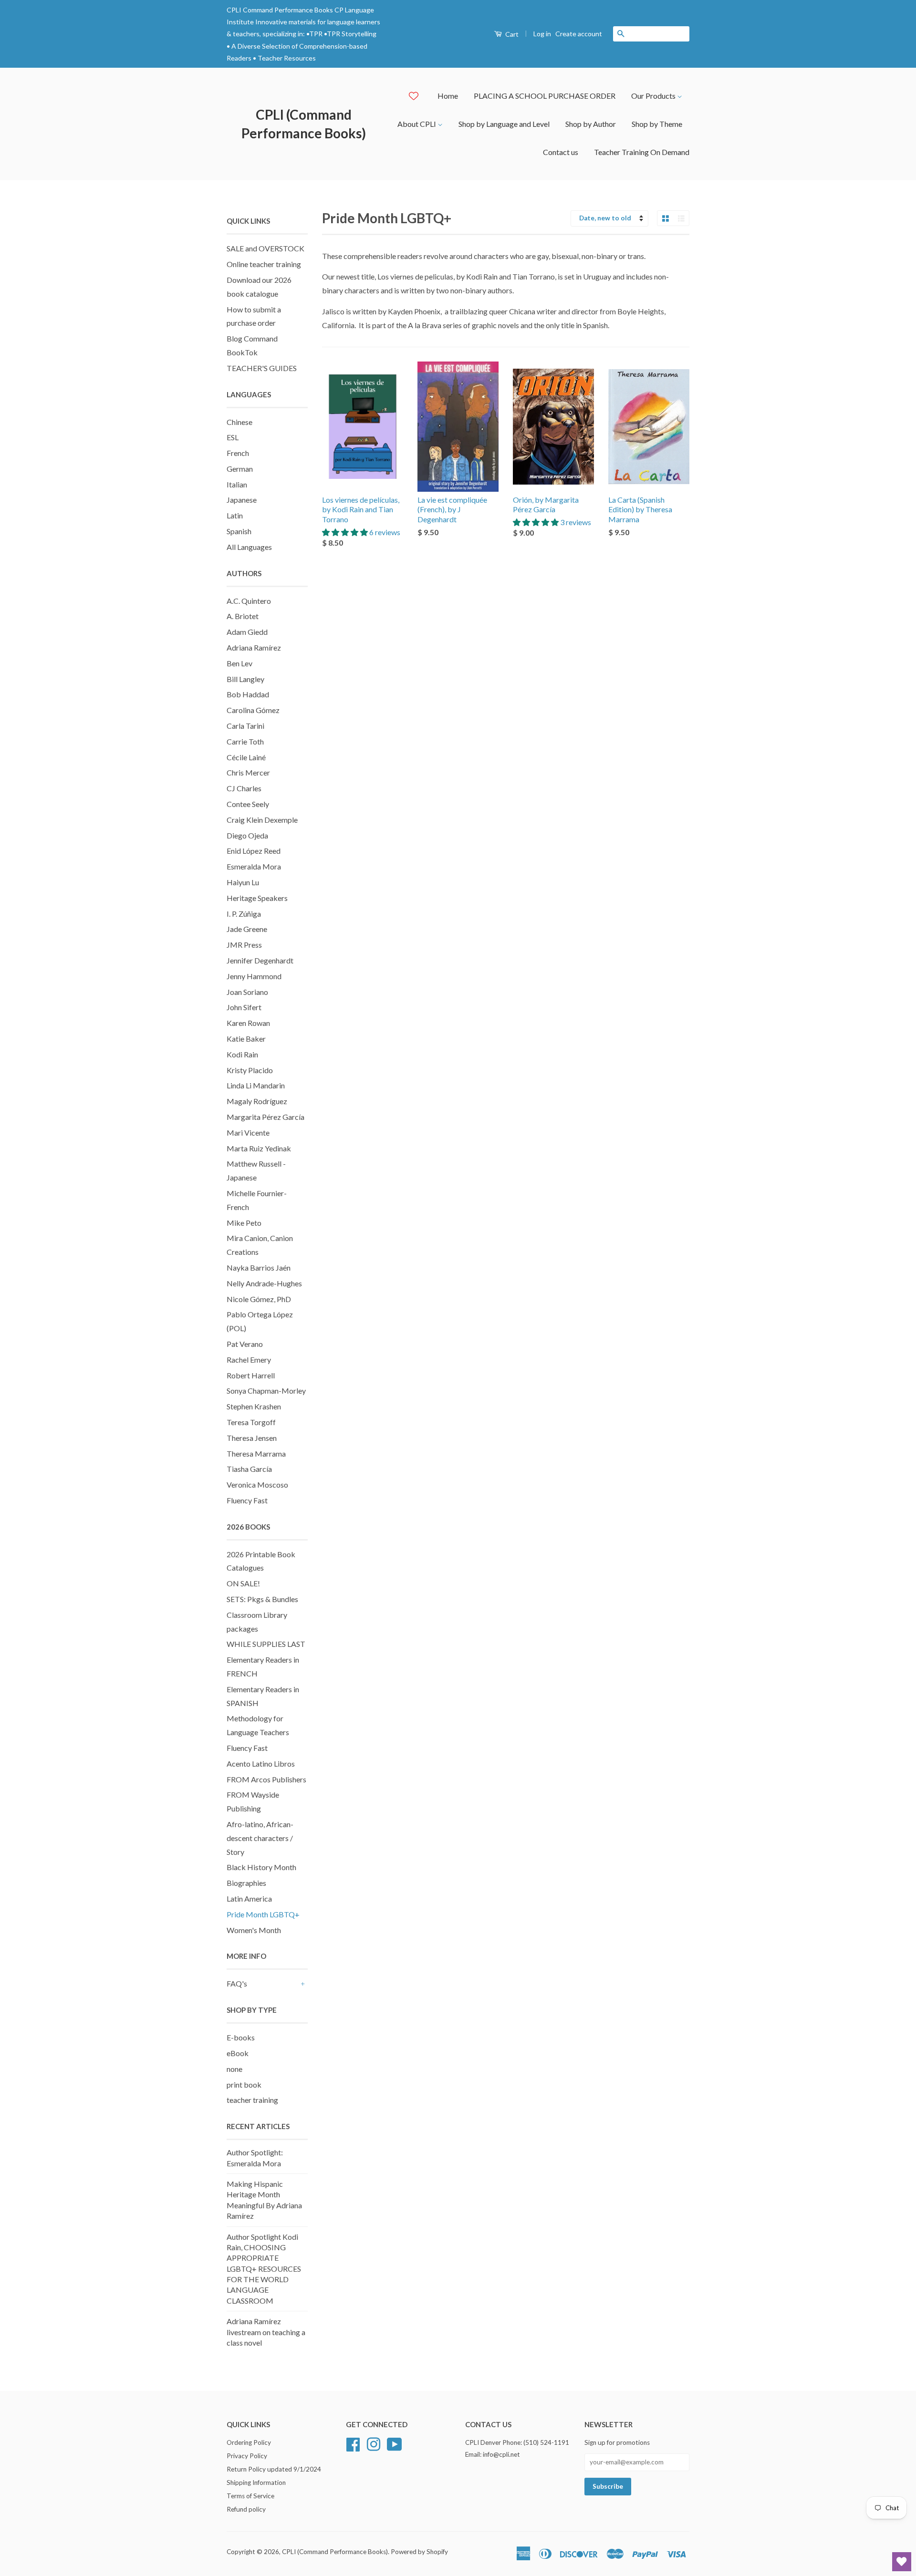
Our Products (654, 96)
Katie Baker (246, 1039)
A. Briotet (243, 616)
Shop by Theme (657, 124)
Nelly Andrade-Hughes (264, 1283)
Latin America (249, 1898)
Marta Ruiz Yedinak (259, 1148)
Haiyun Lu (243, 882)
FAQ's (237, 1983)
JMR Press (244, 945)
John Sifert (244, 1007)
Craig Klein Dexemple (262, 820)
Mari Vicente (248, 1133)
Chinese (239, 422)
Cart (511, 34)
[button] (346, 532)
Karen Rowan (248, 1023)
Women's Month (254, 1930)
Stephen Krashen (254, 1406)
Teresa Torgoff (251, 1422)
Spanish (239, 531)
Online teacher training (264, 264)
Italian (237, 484)
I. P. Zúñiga (244, 914)
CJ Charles (244, 788)
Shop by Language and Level (504, 124)
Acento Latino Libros (261, 1764)
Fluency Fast (247, 1500)
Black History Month (261, 1867)
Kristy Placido (250, 1070)
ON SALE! (243, 1583)
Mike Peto (244, 1223)
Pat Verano (245, 1344)
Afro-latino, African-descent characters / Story (260, 1838)
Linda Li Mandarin (256, 1085)
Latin (235, 515)
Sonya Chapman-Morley (266, 1391)
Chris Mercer (248, 772)
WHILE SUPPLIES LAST (266, 1644)
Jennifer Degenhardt (260, 960)
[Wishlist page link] (414, 96)
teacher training (252, 2100)
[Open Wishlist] (902, 2562)
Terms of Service (250, 2496)
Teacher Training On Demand (642, 152)
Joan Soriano (247, 992)
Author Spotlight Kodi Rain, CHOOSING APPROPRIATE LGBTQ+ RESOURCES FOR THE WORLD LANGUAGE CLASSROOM (264, 2269)
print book (244, 2085)
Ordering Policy (249, 2442)
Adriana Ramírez (254, 647)
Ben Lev (239, 663)
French (238, 453)
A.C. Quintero (249, 601)
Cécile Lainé (246, 757)
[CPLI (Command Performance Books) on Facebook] (353, 2443)
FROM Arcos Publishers (266, 1779)
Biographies (246, 1883)
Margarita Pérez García (265, 1117)
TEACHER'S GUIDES (262, 368)
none (234, 2069)
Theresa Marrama (256, 1454)
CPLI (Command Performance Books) (304, 124)
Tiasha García (249, 1469)
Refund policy (246, 2509)
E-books (241, 2037)
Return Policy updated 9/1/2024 (274, 2469)
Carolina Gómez (253, 710)
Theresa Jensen (252, 1438)
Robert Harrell (251, 1375)
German (240, 469)
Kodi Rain (242, 1054)
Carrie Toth (245, 741)
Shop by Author (591, 124)
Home (448, 96)
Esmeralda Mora (254, 866)
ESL (233, 437)
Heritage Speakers (257, 898)
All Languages (249, 547)
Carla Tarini (245, 726)
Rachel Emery (249, 1360)
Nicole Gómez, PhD (259, 1299)
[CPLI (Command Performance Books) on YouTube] (395, 2443)
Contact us (561, 152)
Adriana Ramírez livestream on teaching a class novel (266, 2332)
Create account (579, 34)
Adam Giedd (247, 632)
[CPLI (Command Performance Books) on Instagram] (374, 2443)
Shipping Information (256, 2483)
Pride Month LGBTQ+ (263, 1914)
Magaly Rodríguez (257, 1101)
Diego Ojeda (247, 835)
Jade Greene (247, 929)
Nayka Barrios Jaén (259, 1267)
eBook (238, 2053)
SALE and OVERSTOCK (265, 248)
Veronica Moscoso (257, 1485)
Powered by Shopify (419, 2552)
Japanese (242, 500)
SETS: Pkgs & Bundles (262, 1599)
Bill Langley (245, 679)
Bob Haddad (248, 694)
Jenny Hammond (254, 976)
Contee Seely (248, 804)
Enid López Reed (254, 851)
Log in (542, 34)
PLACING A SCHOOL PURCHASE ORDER (545, 96)
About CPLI (417, 124)
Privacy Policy (247, 2456)
